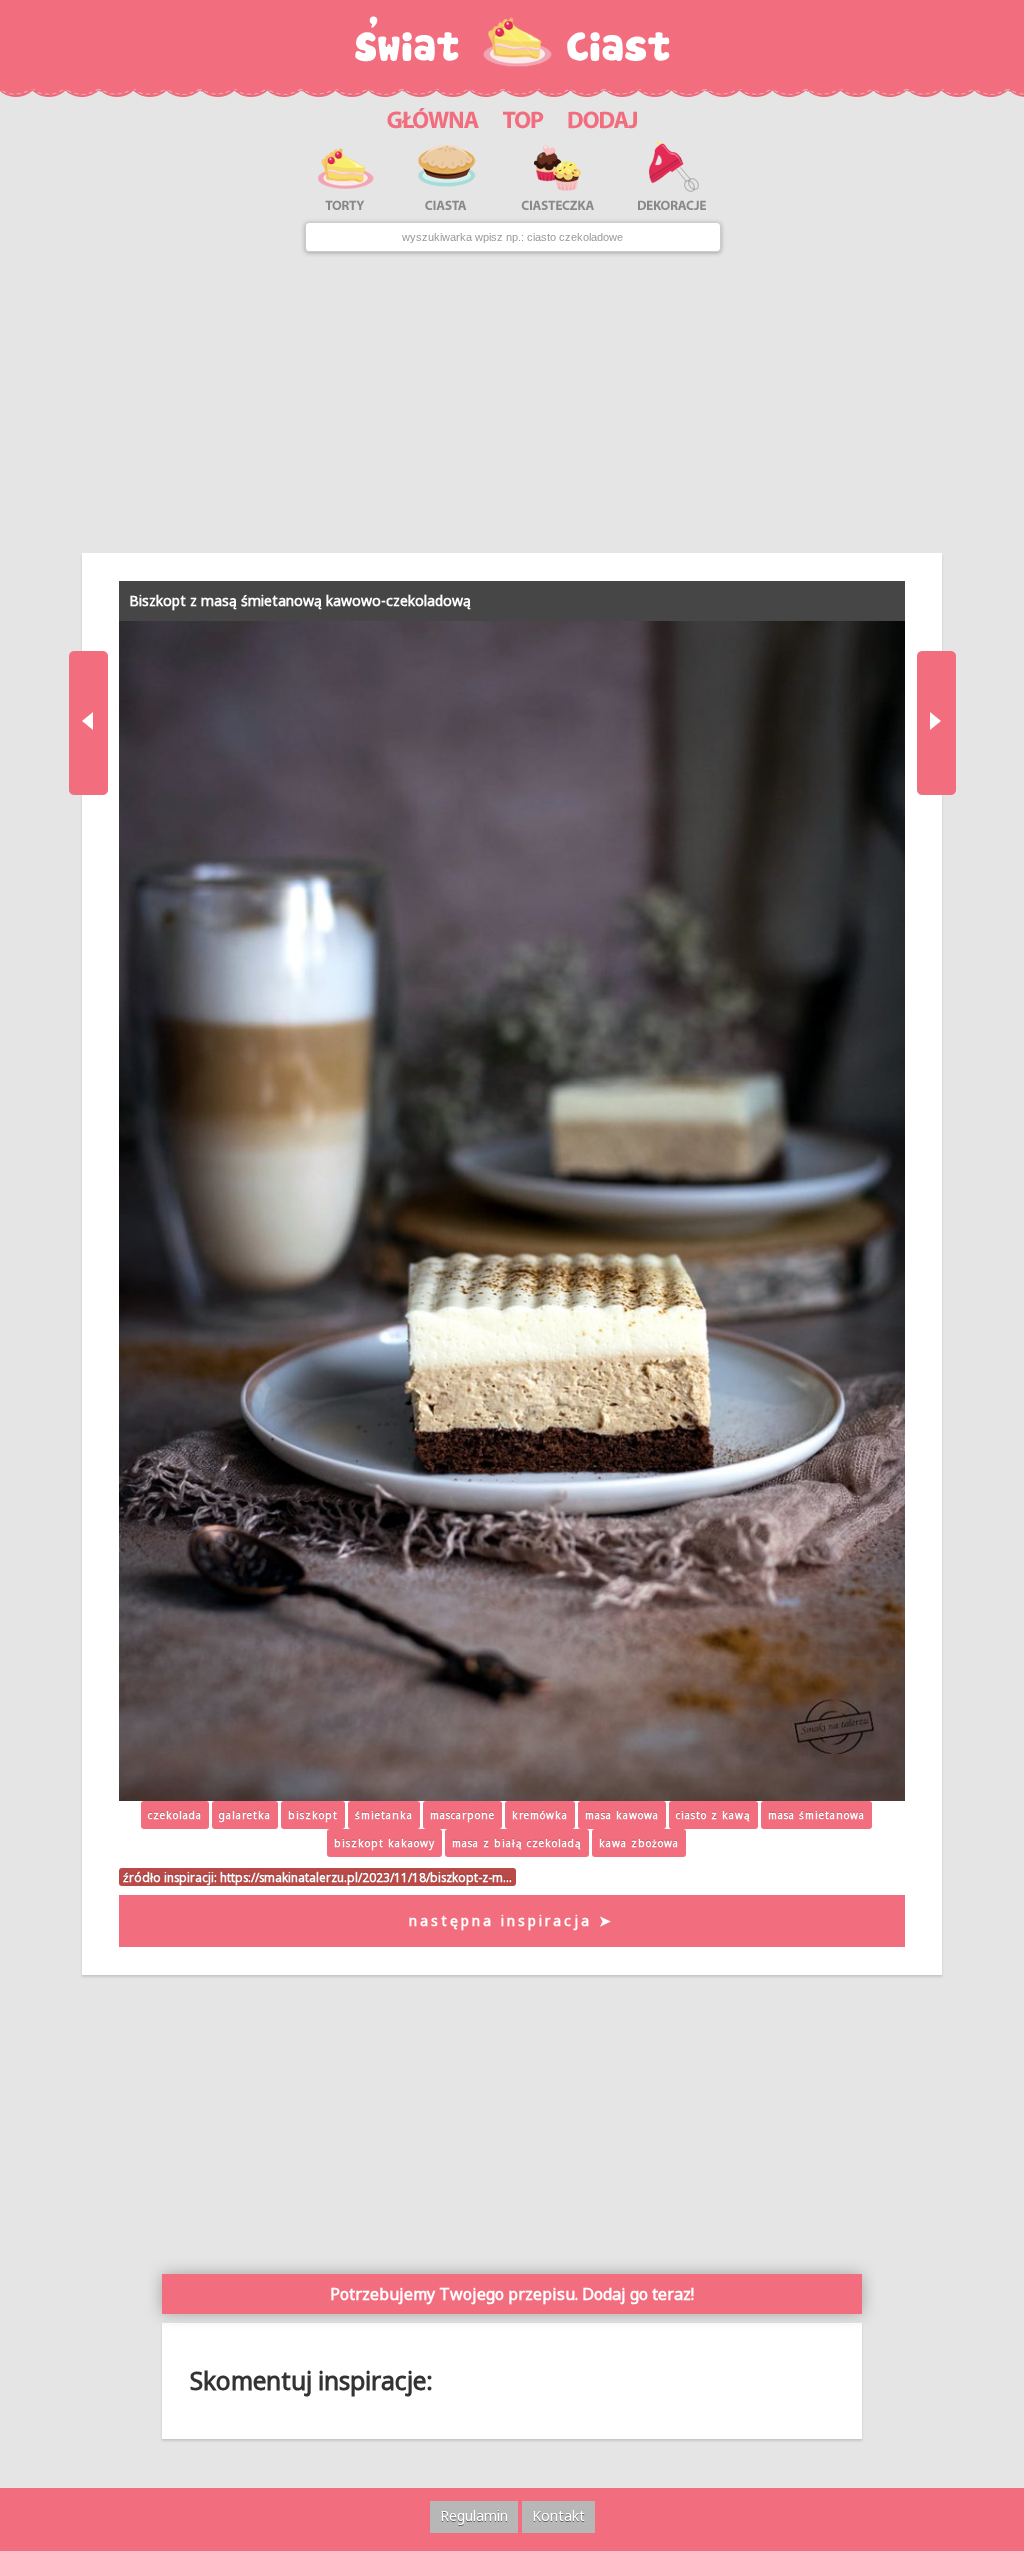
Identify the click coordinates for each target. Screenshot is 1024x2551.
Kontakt (558, 2515)
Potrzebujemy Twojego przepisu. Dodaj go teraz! (512, 2294)
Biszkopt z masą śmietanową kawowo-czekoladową (300, 600)
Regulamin (474, 2515)
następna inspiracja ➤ (511, 1920)
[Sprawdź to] (523, 116)
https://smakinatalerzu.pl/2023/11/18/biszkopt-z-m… (366, 1877)
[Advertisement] (511, 403)
